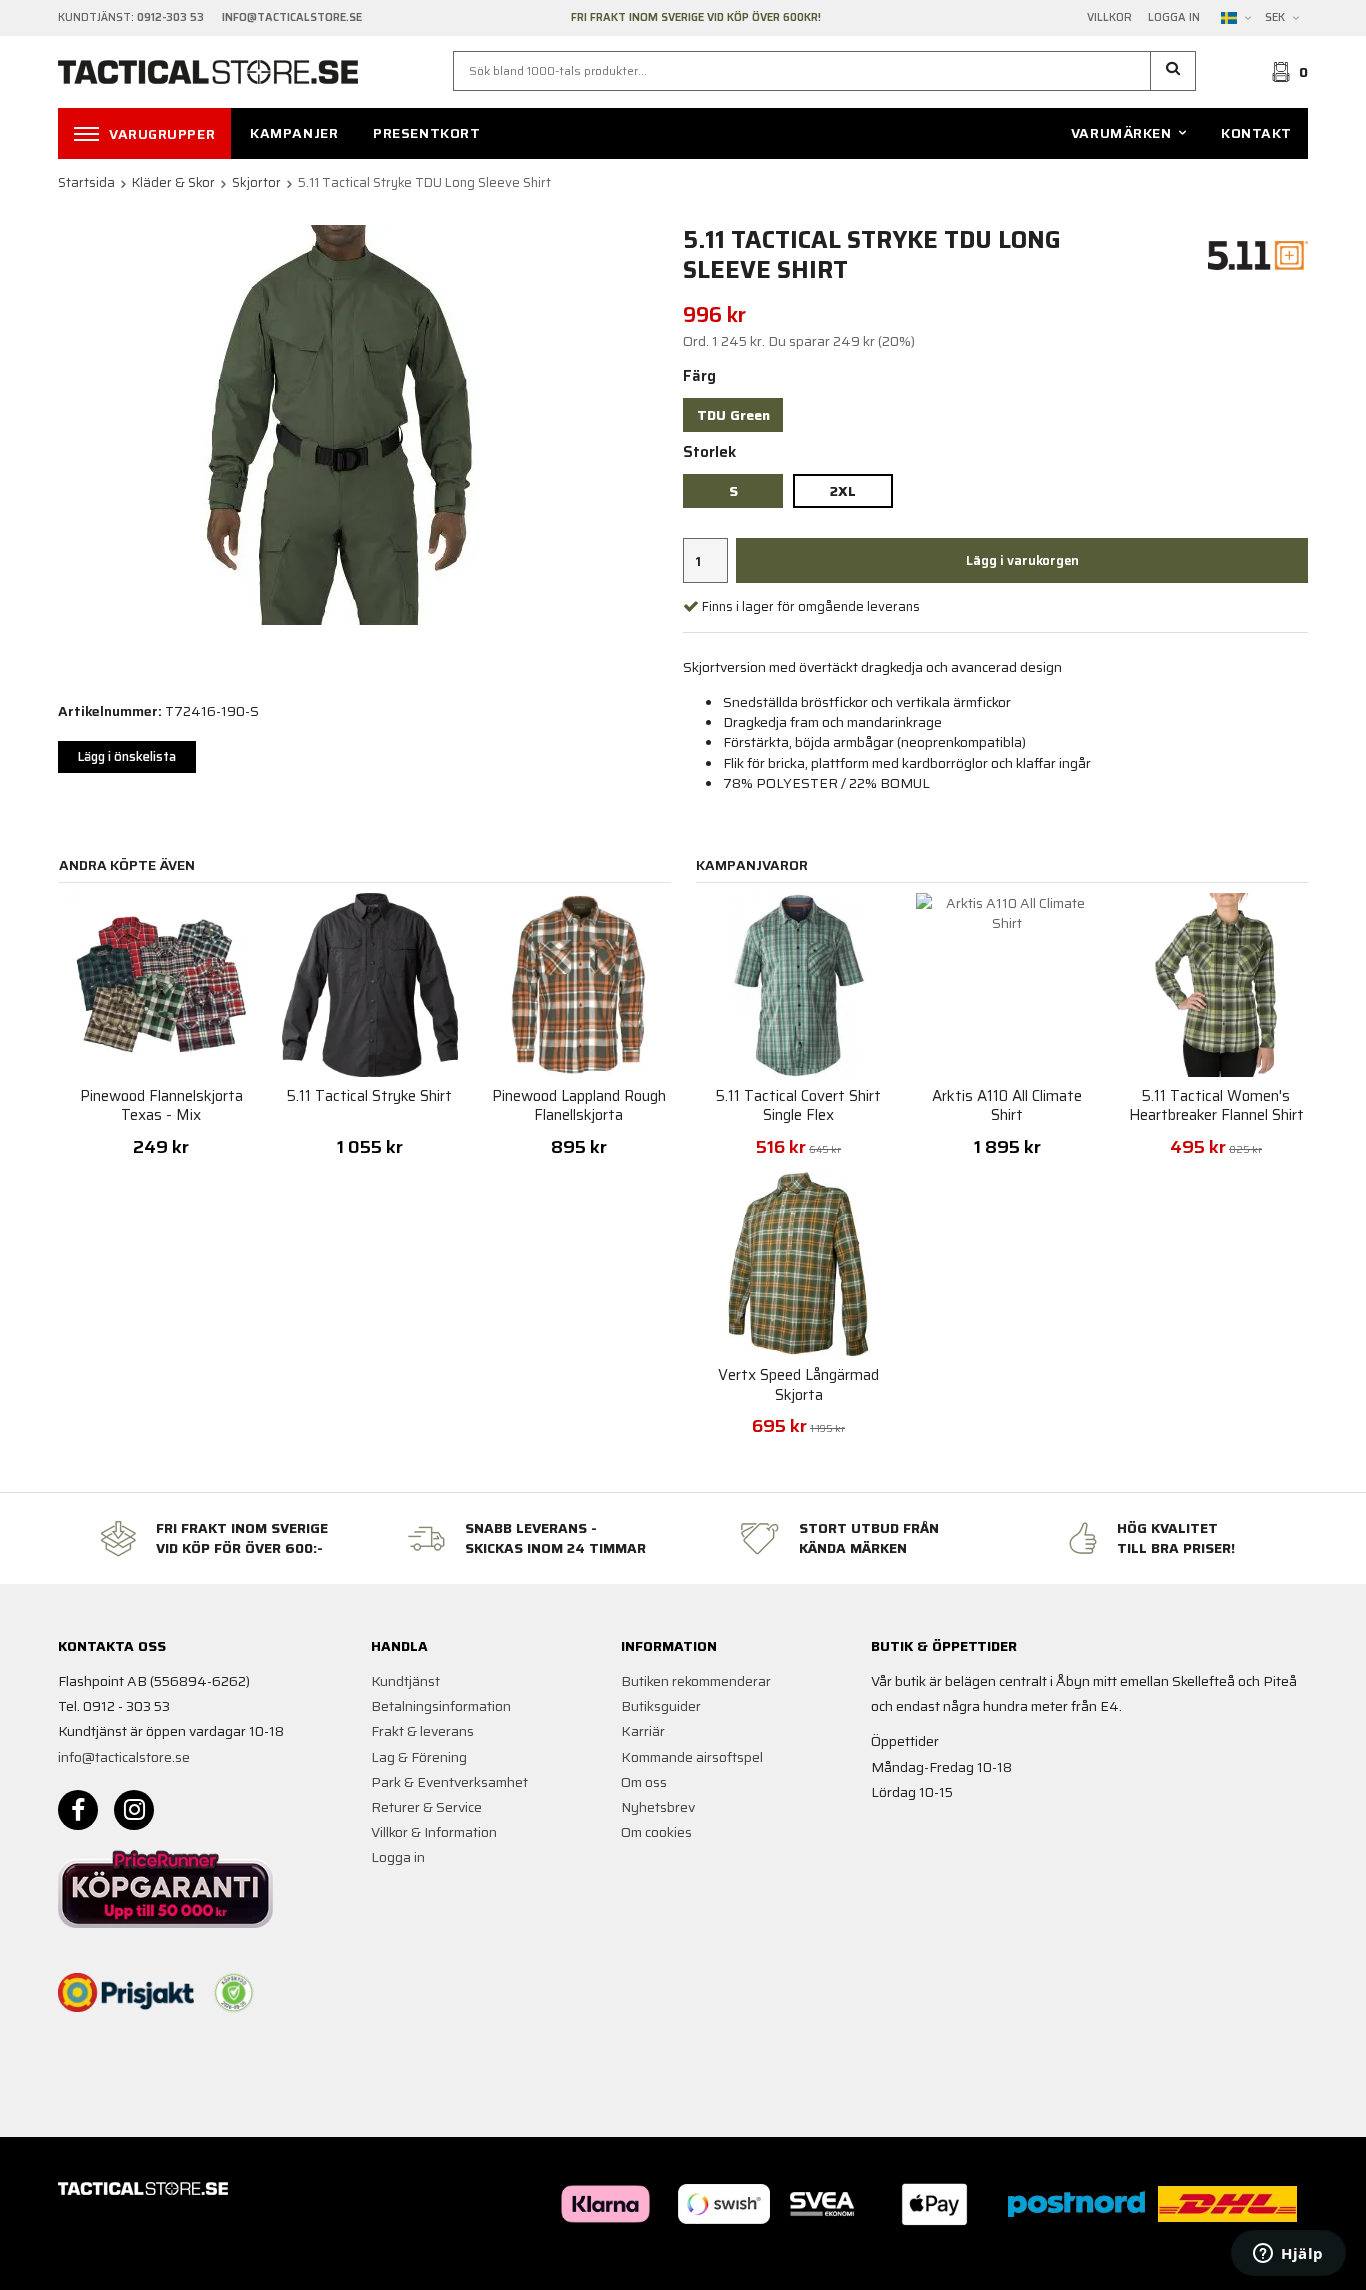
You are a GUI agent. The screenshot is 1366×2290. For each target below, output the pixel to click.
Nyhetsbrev (658, 1807)
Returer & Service (426, 1807)
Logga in (1174, 18)
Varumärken (1121, 133)
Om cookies (656, 1832)
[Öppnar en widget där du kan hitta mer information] (1288, 2255)
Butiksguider (661, 1706)
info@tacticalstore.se (124, 1757)
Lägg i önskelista (127, 756)
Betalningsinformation (441, 1706)
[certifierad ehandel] (234, 1993)
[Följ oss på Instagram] (134, 1810)
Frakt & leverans (422, 1731)
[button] (1173, 71)
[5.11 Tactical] (1258, 254)
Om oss (644, 1782)
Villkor (1109, 18)
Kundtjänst (405, 1681)
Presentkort (426, 133)
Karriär (643, 1731)
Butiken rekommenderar (696, 1681)
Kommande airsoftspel (692, 1757)
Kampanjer (294, 133)
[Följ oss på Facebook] (78, 1810)
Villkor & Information (434, 1832)
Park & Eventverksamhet (449, 1782)
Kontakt (1256, 133)
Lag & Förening (419, 1757)
